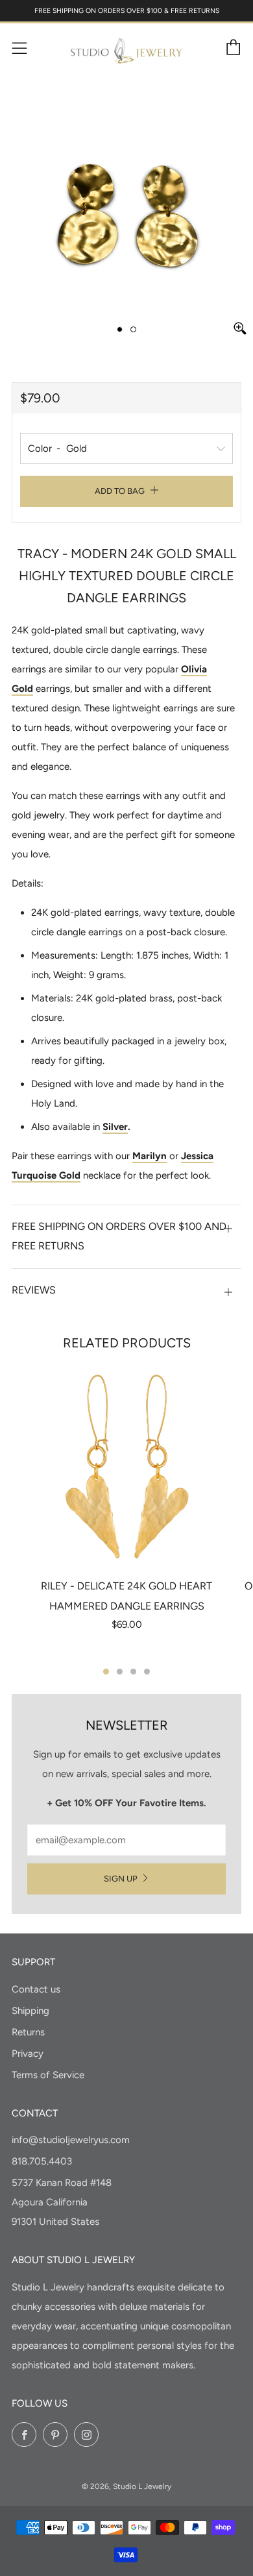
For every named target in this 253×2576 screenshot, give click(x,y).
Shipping (30, 2011)
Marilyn (150, 1156)
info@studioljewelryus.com (71, 2140)
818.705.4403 (42, 2161)
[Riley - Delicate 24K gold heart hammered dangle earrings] (126, 1467)
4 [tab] (147, 1672)
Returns (28, 2032)
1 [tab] (106, 1672)
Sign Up (121, 1879)
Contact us (36, 1989)
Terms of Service (48, 2075)
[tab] (120, 329)
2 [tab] (120, 1672)
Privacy (28, 2054)
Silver (115, 1127)
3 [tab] (133, 1672)
